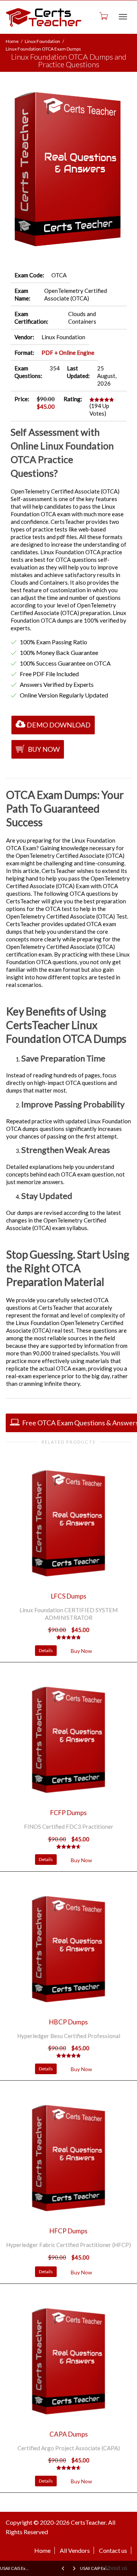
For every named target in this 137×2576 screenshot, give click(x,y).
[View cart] (103, 16)
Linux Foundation (42, 41)
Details (46, 1650)
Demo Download (59, 725)
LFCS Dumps (69, 1596)
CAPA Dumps (69, 2434)
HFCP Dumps (68, 2231)
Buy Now (43, 749)
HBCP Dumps (68, 2022)
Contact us (113, 2550)
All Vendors (75, 2550)
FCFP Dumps (68, 1813)
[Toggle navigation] (123, 17)
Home (12, 41)
